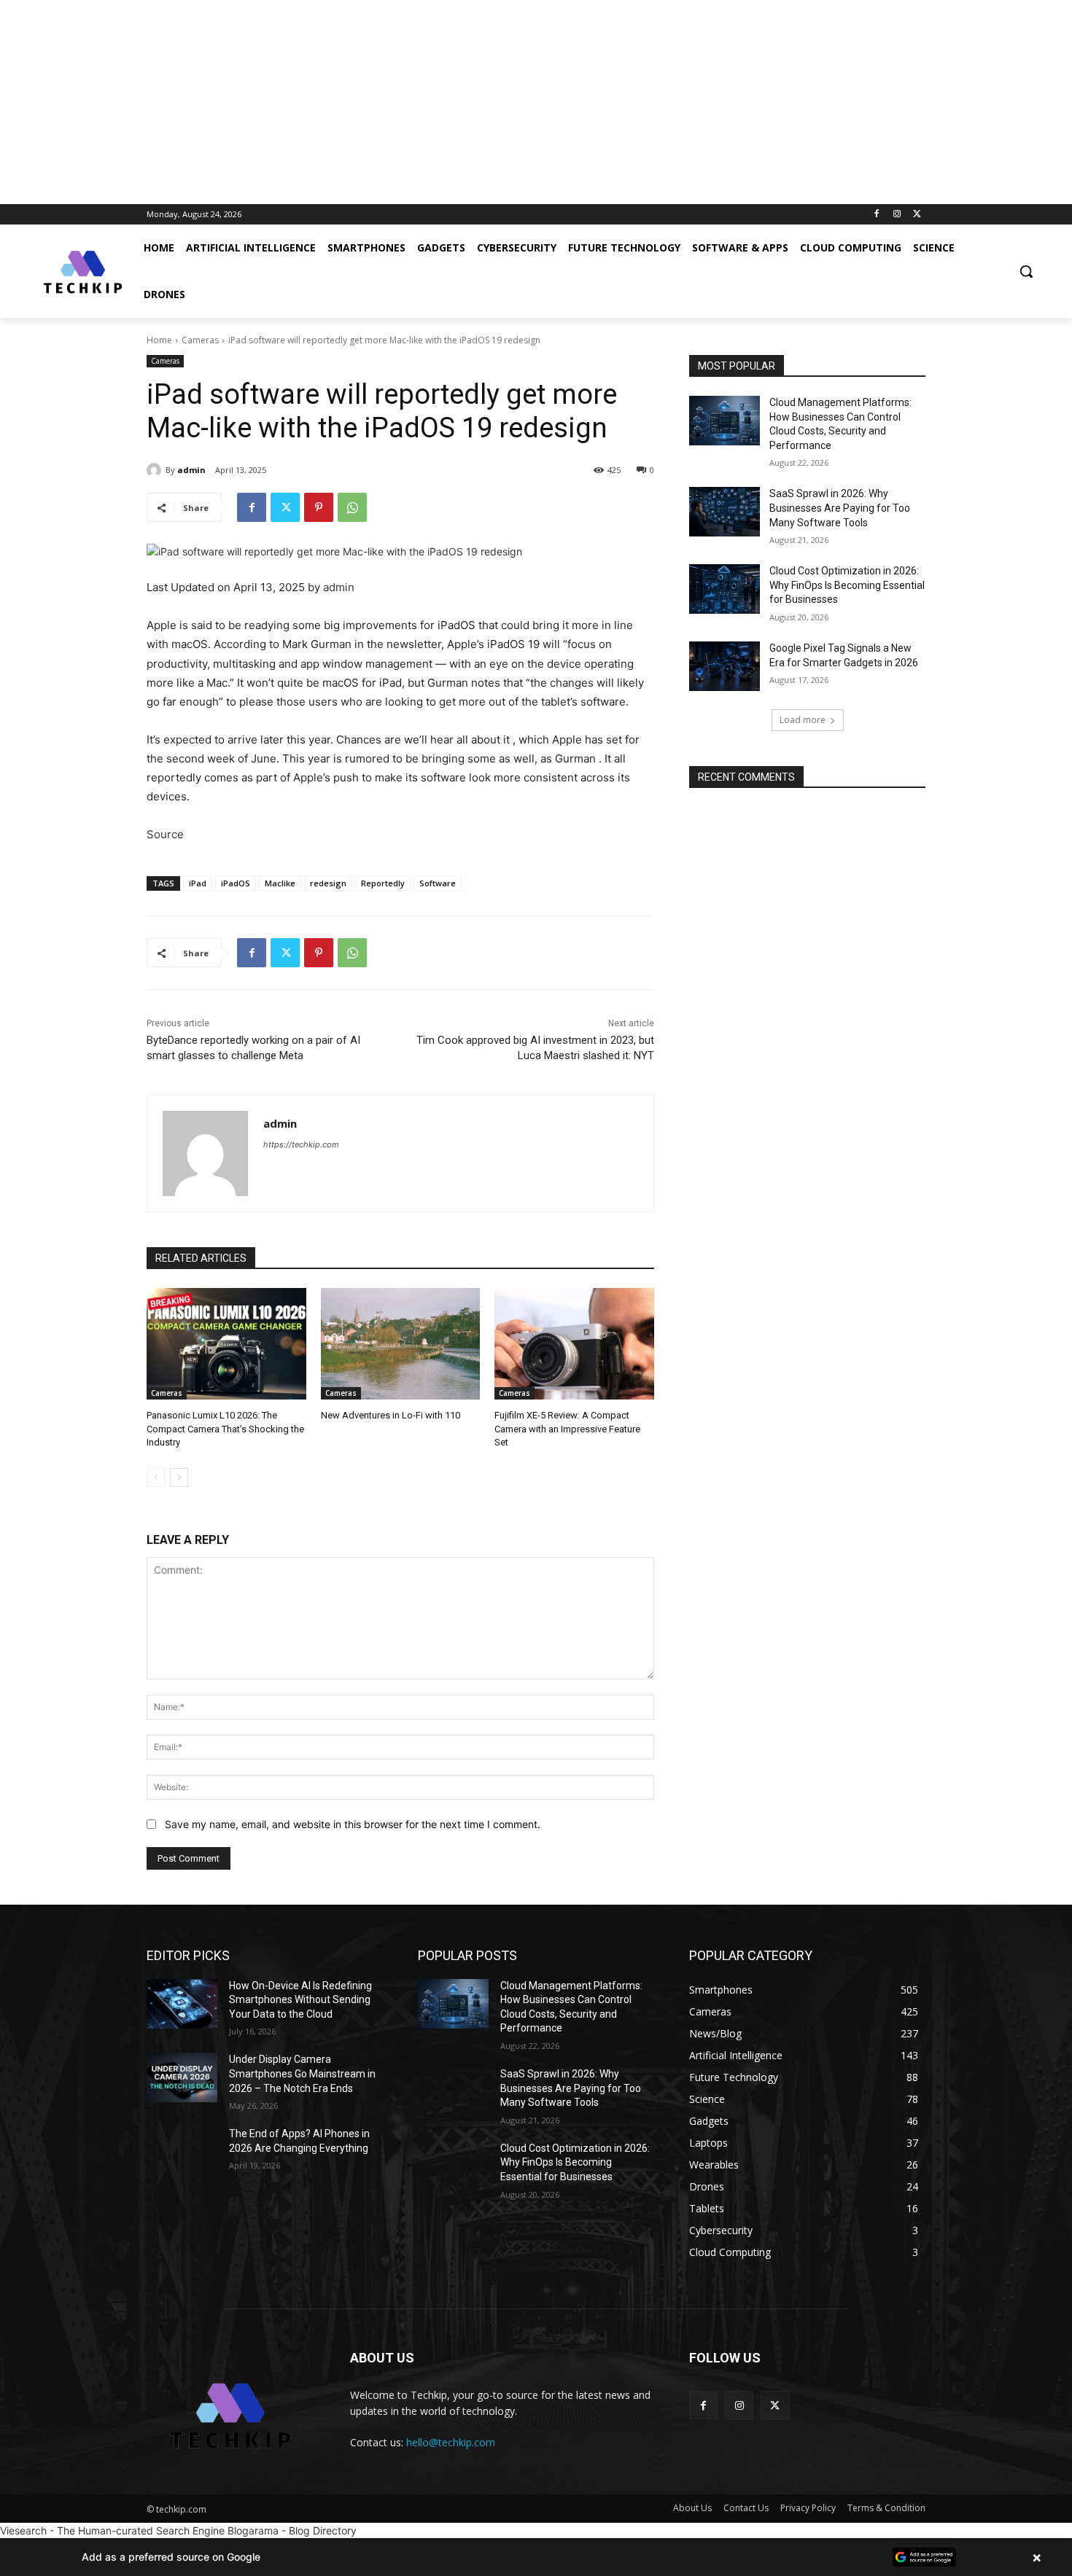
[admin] (156, 470)
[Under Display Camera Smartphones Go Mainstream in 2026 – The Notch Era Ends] (182, 2077)
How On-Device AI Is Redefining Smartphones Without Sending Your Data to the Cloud (300, 2000)
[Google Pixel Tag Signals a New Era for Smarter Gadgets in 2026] (725, 666)
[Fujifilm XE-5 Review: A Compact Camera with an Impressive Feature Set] (574, 1344)
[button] (1026, 271)
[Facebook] (877, 215)
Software (438, 883)
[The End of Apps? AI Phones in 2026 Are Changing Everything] (182, 2152)
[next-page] (179, 1478)
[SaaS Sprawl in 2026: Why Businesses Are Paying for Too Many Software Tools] (725, 512)
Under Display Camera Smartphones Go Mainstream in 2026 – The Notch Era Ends (302, 2073)
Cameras (200, 340)
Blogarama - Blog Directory (292, 2530)
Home (159, 340)
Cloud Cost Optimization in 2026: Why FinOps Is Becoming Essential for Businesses (847, 585)
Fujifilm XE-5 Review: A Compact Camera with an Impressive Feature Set (567, 1428)
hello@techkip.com (451, 2442)
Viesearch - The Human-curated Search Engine (112, 2530)
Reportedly (383, 883)
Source (165, 834)
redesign (328, 883)
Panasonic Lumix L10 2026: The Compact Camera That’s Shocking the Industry (225, 1428)
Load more (803, 720)
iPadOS (236, 883)
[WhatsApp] (352, 507)
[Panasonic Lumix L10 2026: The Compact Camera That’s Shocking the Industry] (226, 1344)
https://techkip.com (301, 1144)
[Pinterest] (319, 507)
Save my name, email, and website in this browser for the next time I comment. (353, 1824)
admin (191, 470)
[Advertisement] (438, 102)
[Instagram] (897, 215)
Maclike (280, 883)
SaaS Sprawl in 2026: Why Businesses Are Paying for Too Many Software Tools (840, 508)
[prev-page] (156, 1478)
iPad (198, 883)
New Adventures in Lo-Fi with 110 (391, 1415)
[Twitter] (917, 215)
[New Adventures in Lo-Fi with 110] (401, 1344)
